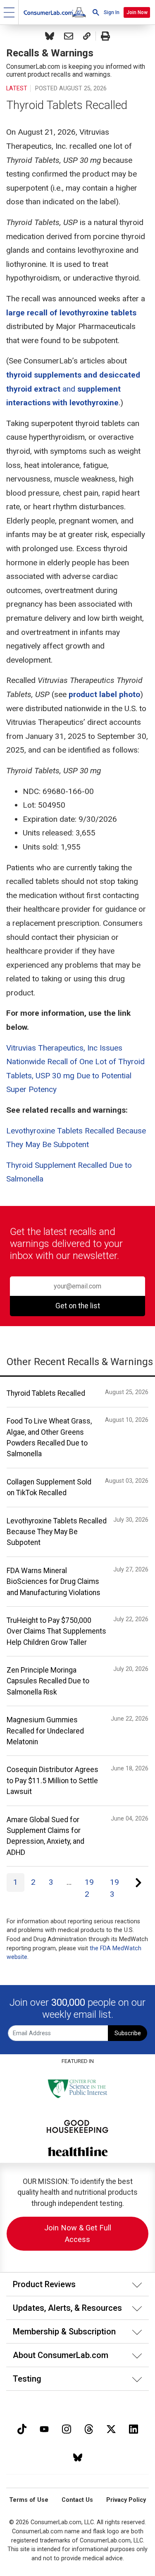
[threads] (89, 2428)
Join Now (137, 12)
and (73, 389)
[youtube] (44, 2428)
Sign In (112, 12)
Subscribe (128, 2033)
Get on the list (78, 1306)
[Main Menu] (9, 12)
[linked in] (134, 2428)
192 (89, 1888)
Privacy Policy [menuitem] (126, 2500)
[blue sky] (78, 2457)
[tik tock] (22, 2428)
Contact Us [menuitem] (77, 2500)
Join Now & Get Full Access (78, 2233)
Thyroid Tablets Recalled (67, 105)
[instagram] (67, 2428)
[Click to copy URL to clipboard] (87, 36)
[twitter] (111, 2428)
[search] (96, 12)
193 (114, 1888)
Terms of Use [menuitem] (29, 2500)
